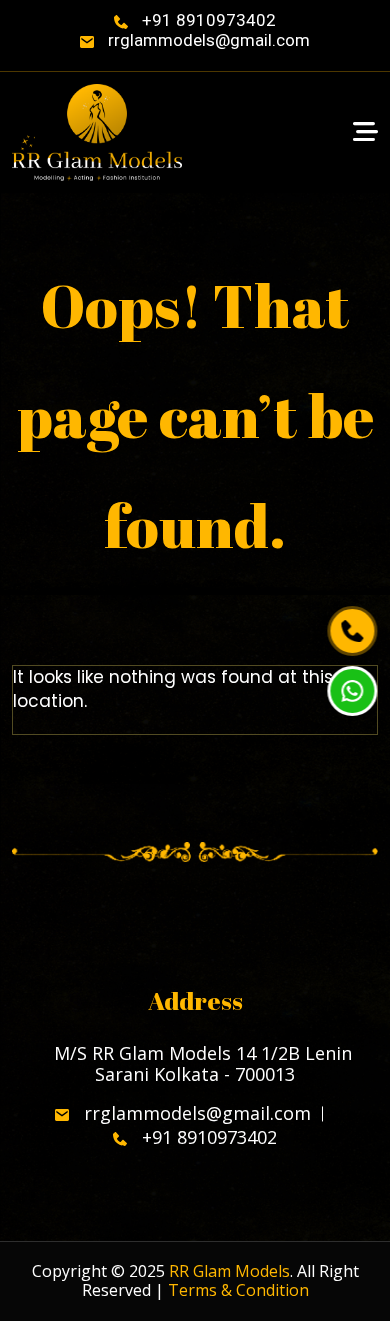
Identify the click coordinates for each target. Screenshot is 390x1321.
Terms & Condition (238, 1290)
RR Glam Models (229, 1271)
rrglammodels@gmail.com (207, 40)
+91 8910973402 (207, 20)
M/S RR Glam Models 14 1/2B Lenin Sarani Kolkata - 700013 (200, 1064)
